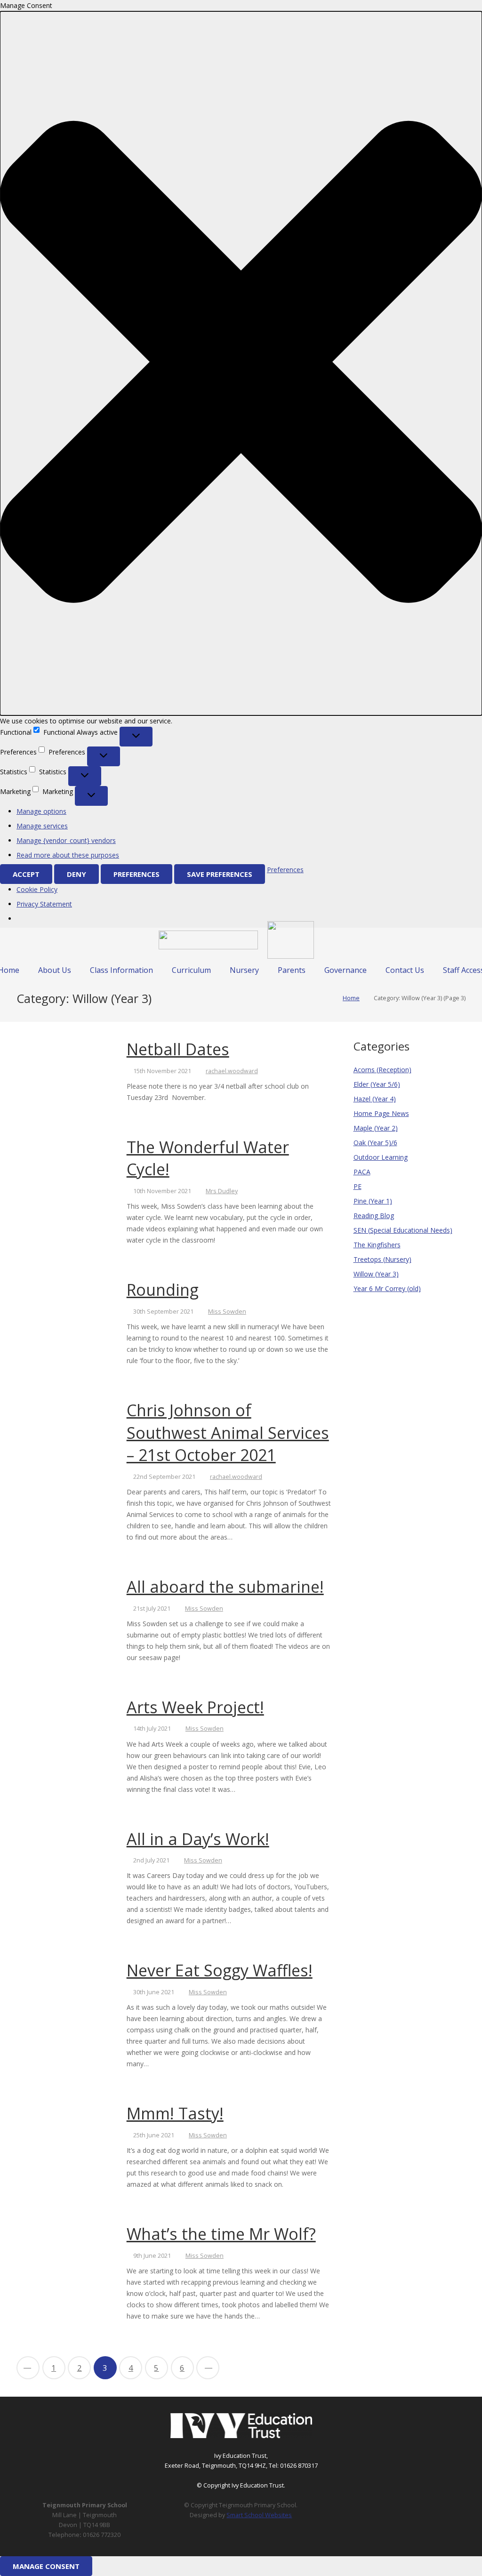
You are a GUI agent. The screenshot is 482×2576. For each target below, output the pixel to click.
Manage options (41, 811)
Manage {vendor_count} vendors (66, 840)
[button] (241, 363)
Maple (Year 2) (376, 1128)
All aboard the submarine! (225, 1587)
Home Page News (381, 1113)
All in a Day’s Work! (198, 1839)
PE (357, 1186)
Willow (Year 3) (376, 1274)
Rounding (163, 1290)
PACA (362, 1172)
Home (351, 998)
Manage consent (46, 2566)
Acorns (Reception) (382, 1070)
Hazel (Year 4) (375, 1099)
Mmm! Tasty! (175, 2113)
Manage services (42, 826)
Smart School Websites (259, 2515)
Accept (26, 874)
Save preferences (220, 874)
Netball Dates (178, 1049)
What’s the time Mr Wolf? (221, 2234)
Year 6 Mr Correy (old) (387, 1288)
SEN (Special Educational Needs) (403, 1230)
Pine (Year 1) (373, 1201)
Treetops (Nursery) (382, 1259)
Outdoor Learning (381, 1157)
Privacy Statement (44, 904)
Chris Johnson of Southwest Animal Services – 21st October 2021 (228, 1432)
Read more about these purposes (68, 855)
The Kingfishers (377, 1245)
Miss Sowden (227, 1312)
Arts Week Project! (195, 1707)
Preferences (137, 874)
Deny (76, 874)
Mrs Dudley (222, 1191)
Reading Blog (374, 1216)
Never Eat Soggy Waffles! (220, 1970)
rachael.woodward (232, 1071)
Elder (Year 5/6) (377, 1084)
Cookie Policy (37, 889)
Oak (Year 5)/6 (375, 1143)
